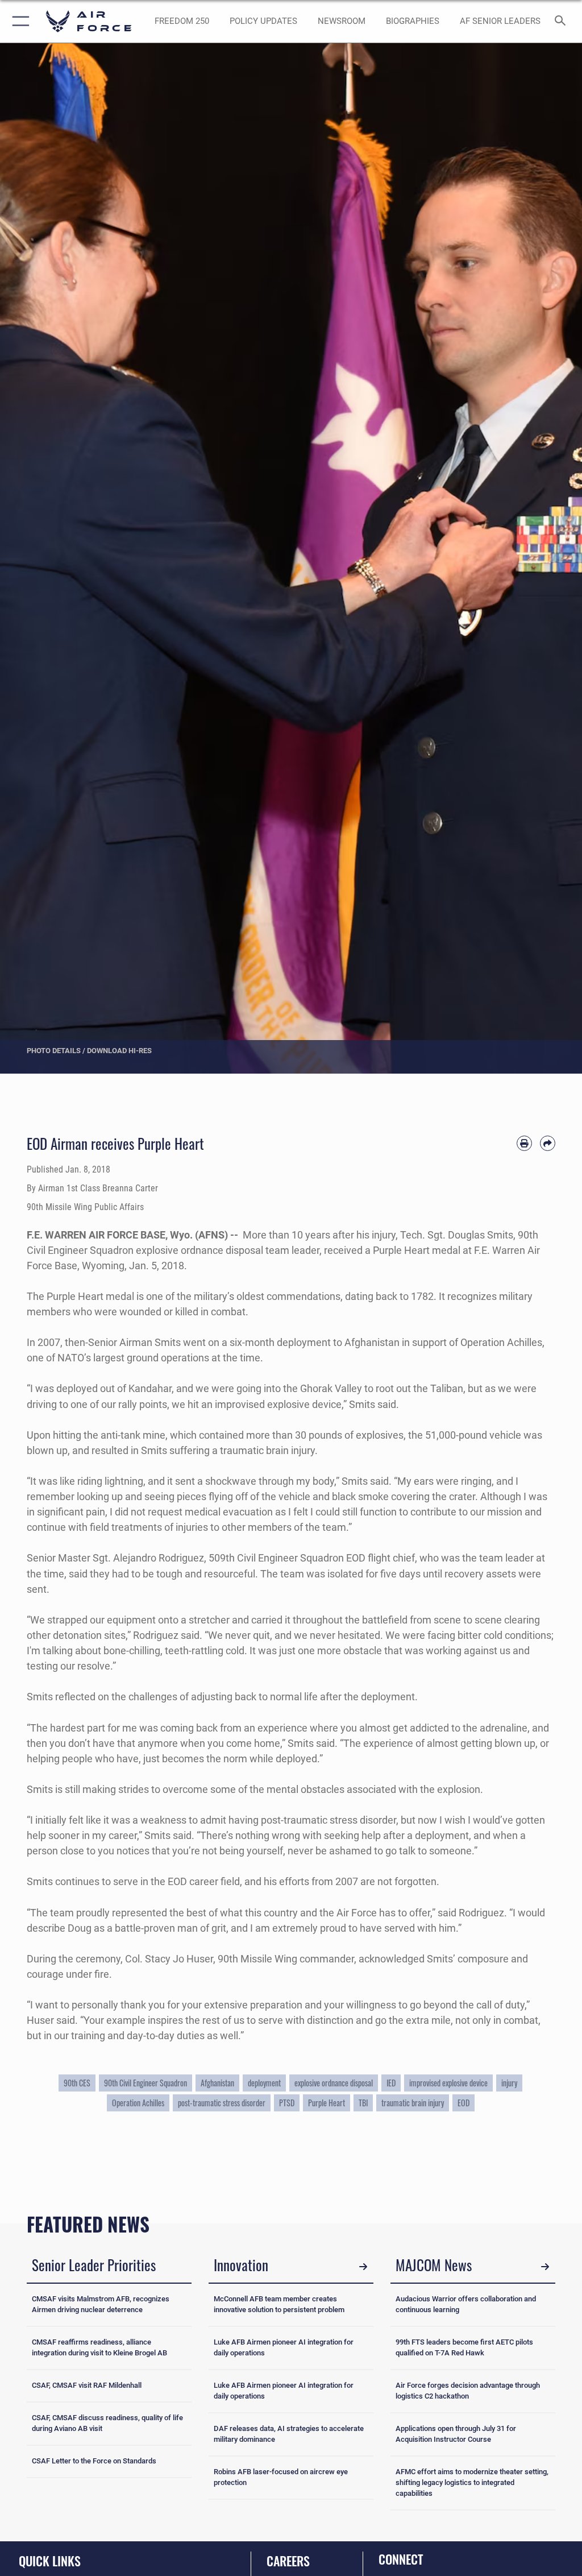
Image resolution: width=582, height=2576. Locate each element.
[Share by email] (548, 1143)
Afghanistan (217, 2083)
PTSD (287, 2103)
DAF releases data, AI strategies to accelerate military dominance (289, 2434)
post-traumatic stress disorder (222, 2103)
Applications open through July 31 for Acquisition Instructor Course (456, 2434)
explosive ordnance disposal (334, 2083)
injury (509, 2083)
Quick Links (50, 2561)
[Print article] (524, 1143)
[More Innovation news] (363, 2267)
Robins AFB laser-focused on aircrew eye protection (281, 2477)
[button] (18, 21)
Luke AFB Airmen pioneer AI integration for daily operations (284, 2347)
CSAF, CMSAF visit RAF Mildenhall (87, 2385)
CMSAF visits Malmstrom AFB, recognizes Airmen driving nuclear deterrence (101, 2304)
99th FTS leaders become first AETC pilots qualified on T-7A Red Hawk (464, 2347)
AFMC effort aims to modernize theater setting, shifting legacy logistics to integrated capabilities (472, 2482)
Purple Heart (327, 2103)
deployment (264, 2083)
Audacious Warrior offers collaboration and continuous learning (466, 2304)
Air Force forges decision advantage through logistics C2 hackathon (468, 2391)
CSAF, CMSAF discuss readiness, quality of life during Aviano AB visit (107, 2423)
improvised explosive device (448, 2083)
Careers (288, 2561)
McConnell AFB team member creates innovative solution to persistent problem (279, 2304)
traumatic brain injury (413, 2103)
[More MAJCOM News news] (545, 2267)
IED (391, 2083)
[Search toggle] (562, 21)
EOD (463, 2103)
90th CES (77, 2083)
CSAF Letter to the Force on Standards (94, 2461)
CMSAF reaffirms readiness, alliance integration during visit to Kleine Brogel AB (99, 2347)
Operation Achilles (138, 2103)
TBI (363, 2103)
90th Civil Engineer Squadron (145, 2083)
